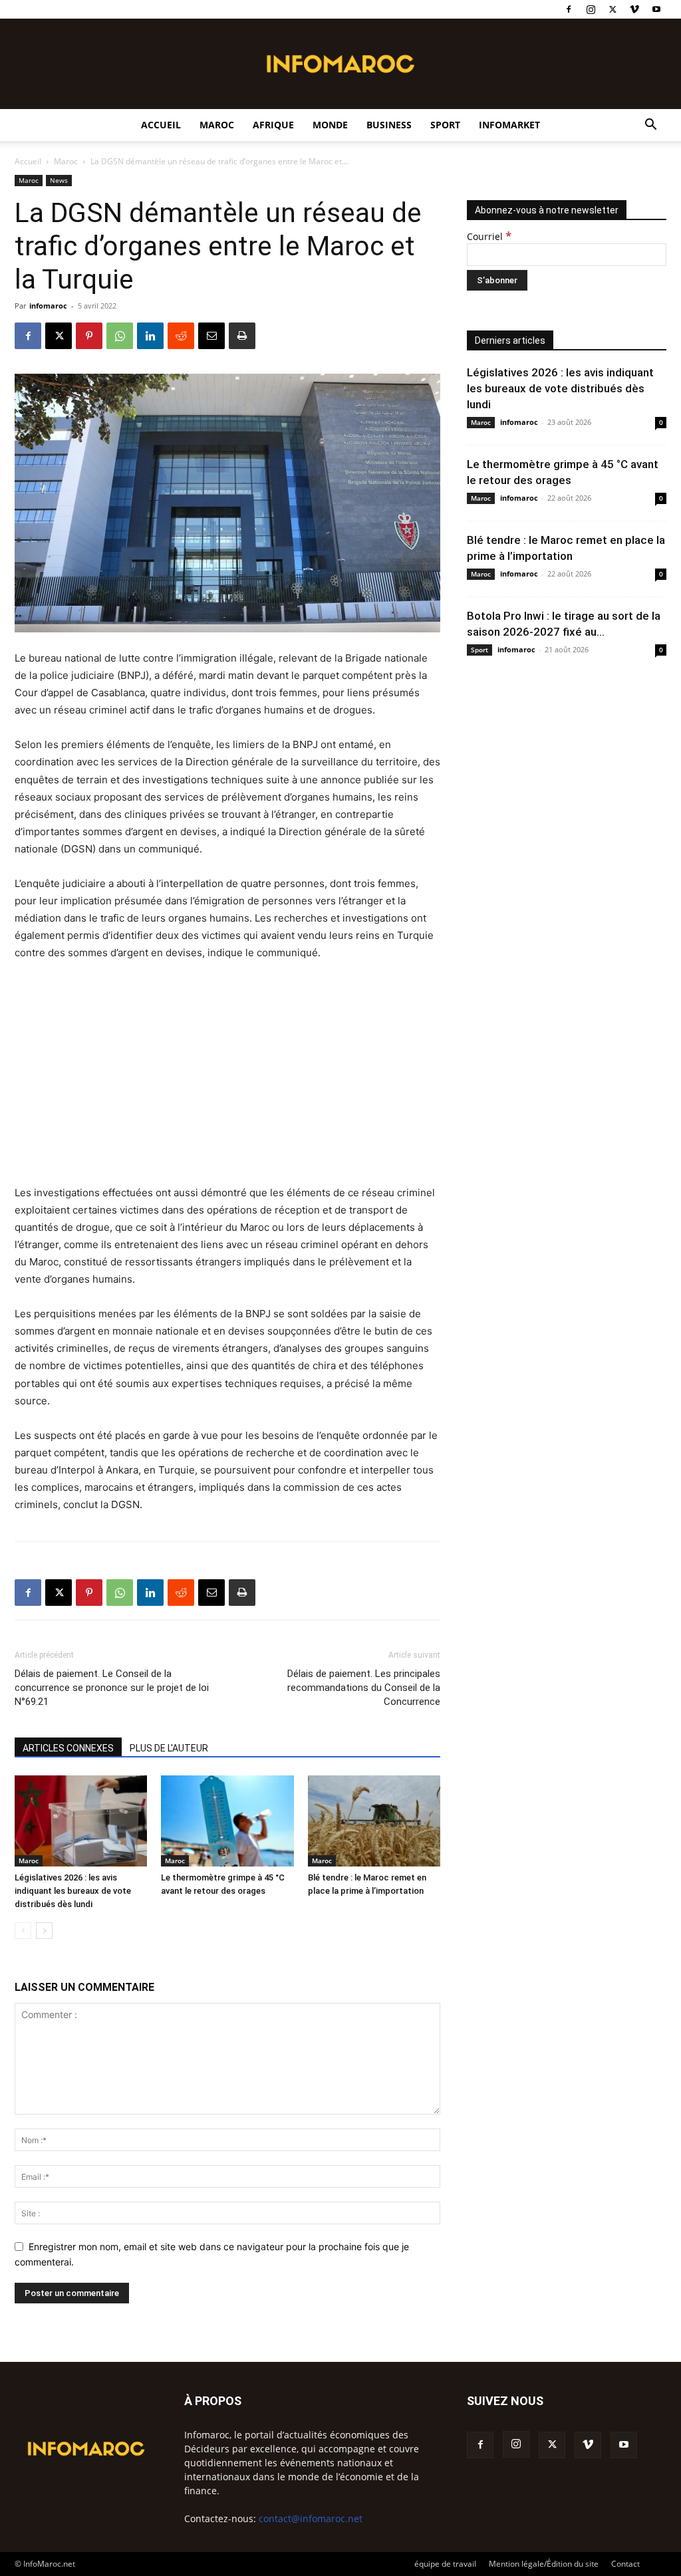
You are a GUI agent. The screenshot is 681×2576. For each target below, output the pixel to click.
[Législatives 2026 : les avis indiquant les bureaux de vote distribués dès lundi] (81, 1821)
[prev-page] (23, 1931)
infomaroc (48, 306)
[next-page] (44, 1931)
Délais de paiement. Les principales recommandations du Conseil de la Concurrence (364, 1688)
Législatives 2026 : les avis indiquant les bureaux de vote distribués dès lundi (73, 1891)
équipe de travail (445, 2564)
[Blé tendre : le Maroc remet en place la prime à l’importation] (374, 1821)
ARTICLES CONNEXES (68, 1748)
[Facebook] (569, 9)
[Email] (211, 336)
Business (389, 125)
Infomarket (509, 125)
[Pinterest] (89, 336)
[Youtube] (656, 9)
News (59, 180)
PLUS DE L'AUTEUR (169, 1748)
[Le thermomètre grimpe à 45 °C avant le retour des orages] (227, 1821)
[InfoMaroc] (340, 64)
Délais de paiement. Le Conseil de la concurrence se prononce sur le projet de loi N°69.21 (112, 1688)
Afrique (273, 125)
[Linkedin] (150, 336)
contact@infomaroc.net (311, 2518)
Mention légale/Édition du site (544, 2564)
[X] (613, 9)
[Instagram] (591, 9)
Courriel (489, 236)
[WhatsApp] (120, 336)
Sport (445, 125)
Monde (330, 125)
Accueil (161, 125)
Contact (625, 2564)
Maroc (217, 125)
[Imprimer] (242, 336)
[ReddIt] (181, 336)
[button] (650, 126)
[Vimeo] (634, 9)
